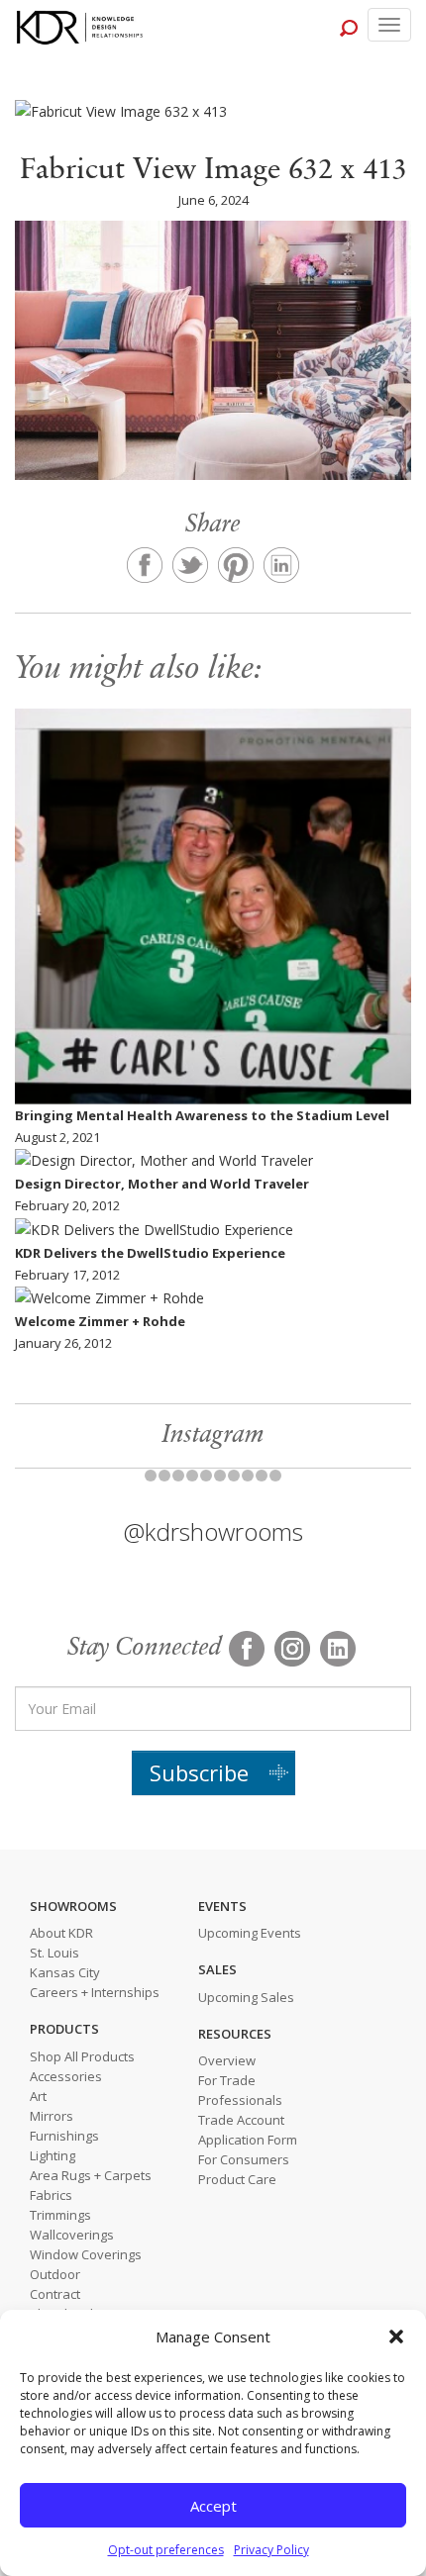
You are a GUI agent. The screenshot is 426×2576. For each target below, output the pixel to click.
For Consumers (244, 2159)
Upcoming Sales (246, 1997)
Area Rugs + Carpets (91, 2175)
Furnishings (64, 2136)
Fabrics (51, 2195)
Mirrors (52, 2116)
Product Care (237, 2179)
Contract (55, 2294)
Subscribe (199, 1772)
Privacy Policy (271, 2550)
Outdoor (55, 2274)
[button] (396, 2337)
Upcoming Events (250, 1933)
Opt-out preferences (166, 2550)
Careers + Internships (95, 1992)
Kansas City (65, 1972)
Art (38, 2096)
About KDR (61, 1933)
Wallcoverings (72, 2235)
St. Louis (54, 1953)
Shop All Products (82, 2056)
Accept (213, 2506)
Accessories (66, 2076)
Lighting (53, 2155)
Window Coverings (86, 2254)
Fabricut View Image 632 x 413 (213, 171)
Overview (227, 2060)
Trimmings (60, 2215)
